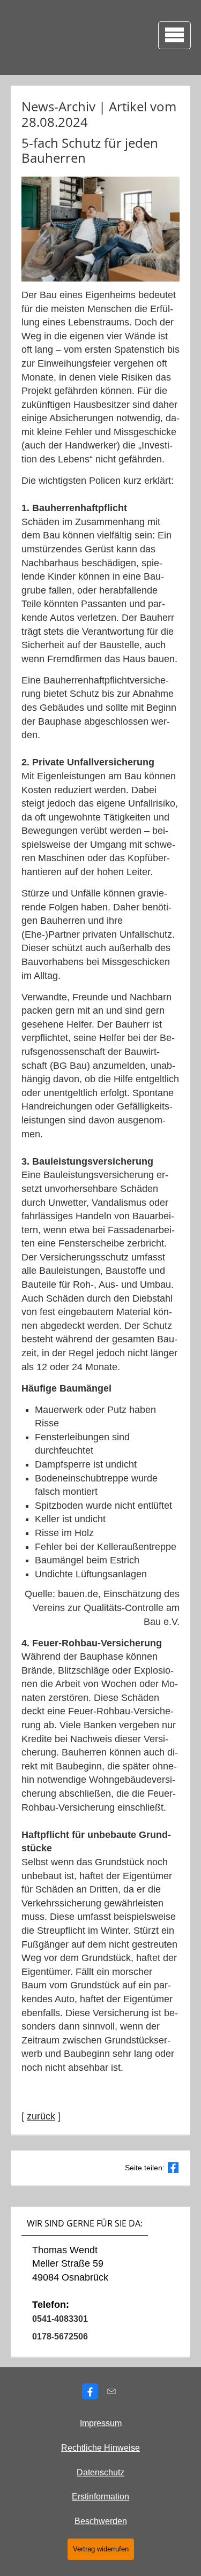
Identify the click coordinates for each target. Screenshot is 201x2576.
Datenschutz (100, 2472)
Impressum (101, 2423)
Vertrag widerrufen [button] (101, 2549)
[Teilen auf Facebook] (173, 2168)
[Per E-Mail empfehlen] (111, 2391)
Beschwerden (101, 2521)
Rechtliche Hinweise (100, 2448)
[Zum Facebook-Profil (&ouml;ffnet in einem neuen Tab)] (90, 2391)
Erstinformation (100, 2497)
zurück (41, 2116)
